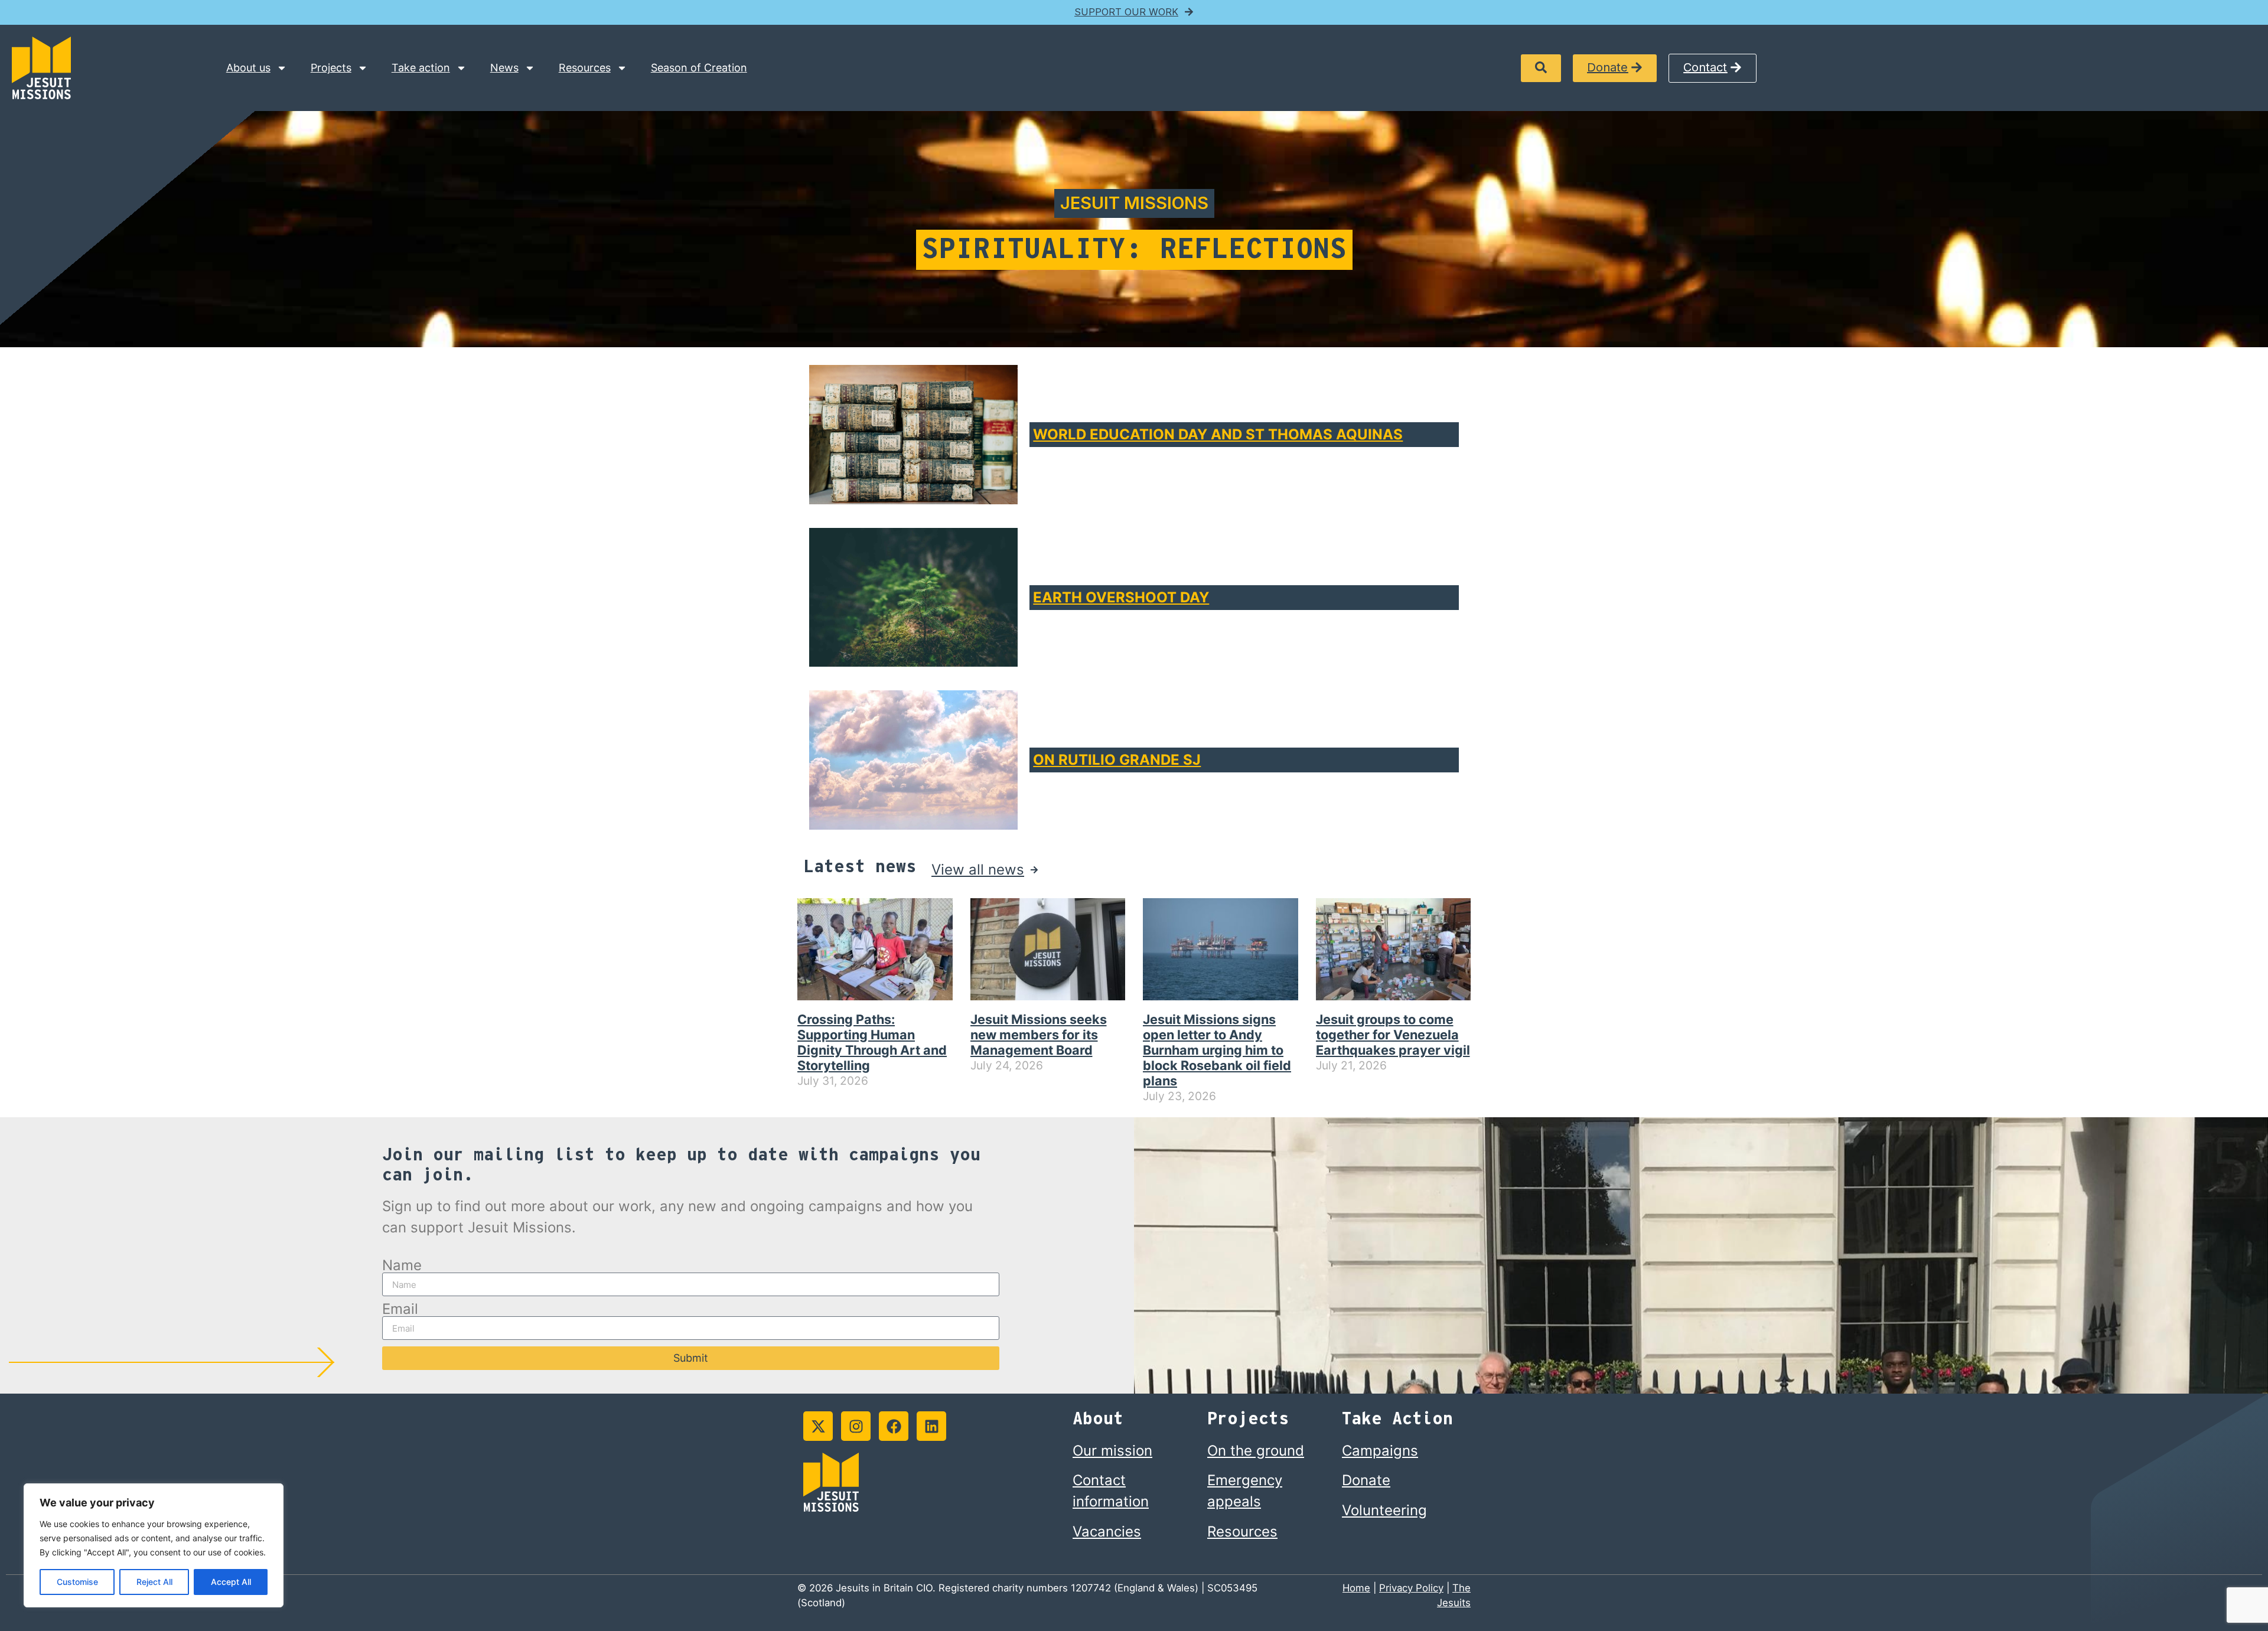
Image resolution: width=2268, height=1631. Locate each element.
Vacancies (1107, 1531)
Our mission (1112, 1451)
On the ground (1256, 1451)
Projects (331, 68)
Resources (585, 68)
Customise (77, 1582)
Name (402, 1265)
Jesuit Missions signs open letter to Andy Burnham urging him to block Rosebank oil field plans (1217, 1050)
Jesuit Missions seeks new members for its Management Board (1039, 1035)
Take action (421, 68)
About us (248, 68)
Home (1356, 1588)
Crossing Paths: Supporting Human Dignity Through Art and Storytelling (872, 1042)
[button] (1541, 68)
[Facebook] (894, 1426)
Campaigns (1380, 1451)
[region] (154, 1545)
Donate (1366, 1480)
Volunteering (1384, 1510)
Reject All (154, 1582)
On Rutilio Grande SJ (1117, 760)
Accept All (231, 1582)
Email (400, 1309)
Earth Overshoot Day (1121, 597)
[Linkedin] (931, 1426)
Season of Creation (699, 68)
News (504, 68)
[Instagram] (856, 1426)
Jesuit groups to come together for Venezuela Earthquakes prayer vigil (1393, 1035)
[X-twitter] (818, 1426)
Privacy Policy (1411, 1588)
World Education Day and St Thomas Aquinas (1218, 434)
